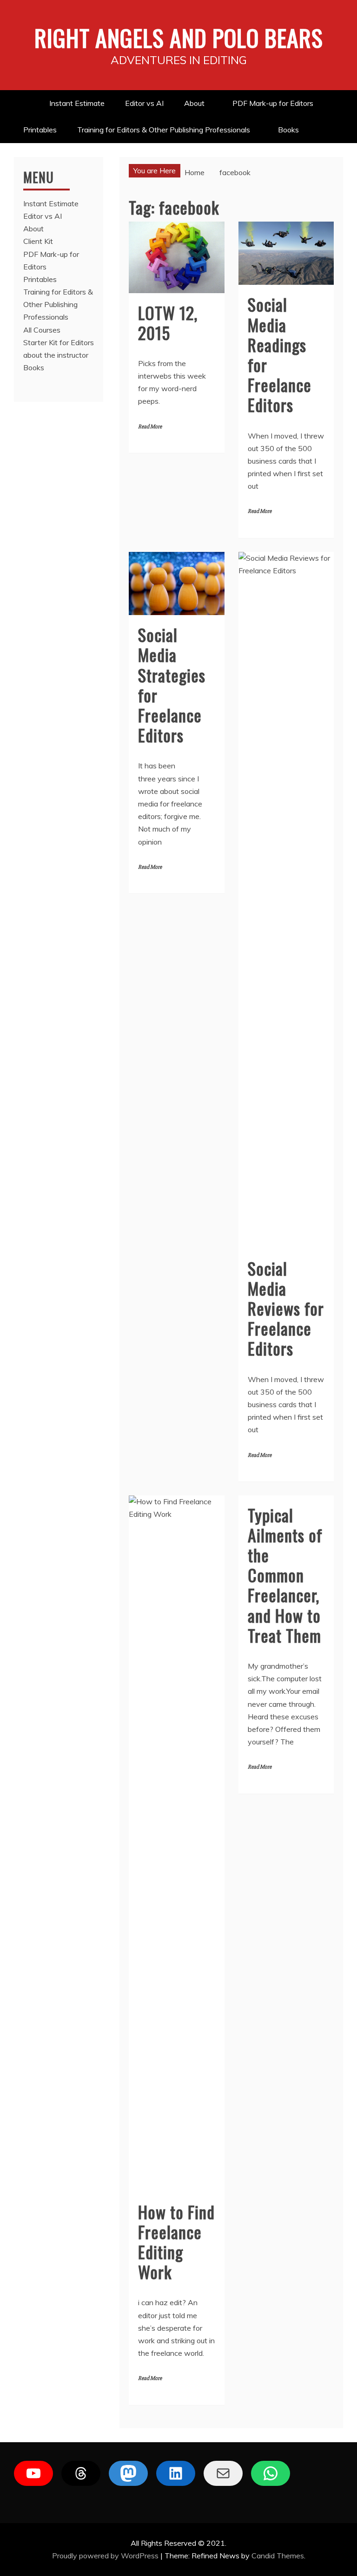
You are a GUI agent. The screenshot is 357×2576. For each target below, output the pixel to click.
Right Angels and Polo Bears (179, 37)
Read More (150, 427)
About (194, 103)
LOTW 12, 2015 (168, 322)
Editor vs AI (144, 103)
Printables (40, 130)
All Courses (42, 330)
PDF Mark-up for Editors (273, 103)
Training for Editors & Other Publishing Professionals (164, 130)
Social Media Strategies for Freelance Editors (172, 685)
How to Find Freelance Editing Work (176, 2242)
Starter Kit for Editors (59, 342)
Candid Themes (278, 2556)
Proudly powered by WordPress (106, 2556)
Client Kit (38, 241)
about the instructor (56, 355)
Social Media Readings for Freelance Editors (280, 354)
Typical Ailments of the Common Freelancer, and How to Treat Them (285, 1575)
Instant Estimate (77, 103)
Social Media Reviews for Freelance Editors (286, 1308)
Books (288, 130)
